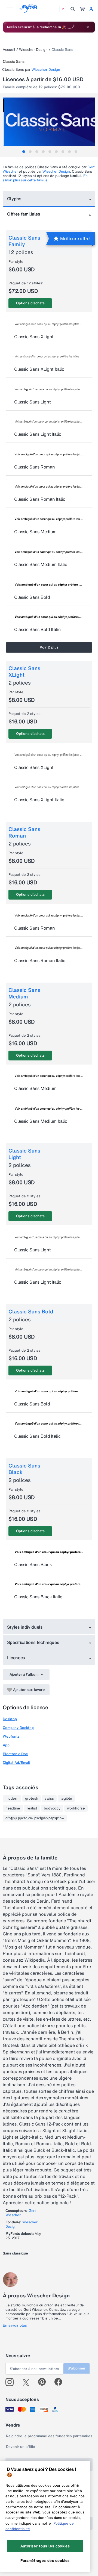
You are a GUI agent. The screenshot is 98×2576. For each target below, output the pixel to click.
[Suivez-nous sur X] (28, 2382)
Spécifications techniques (33, 1642)
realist (32, 1808)
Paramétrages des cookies (45, 2560)
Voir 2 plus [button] (49, 647)
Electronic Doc (15, 1754)
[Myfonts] (29, 11)
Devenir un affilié (21, 2447)
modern (12, 1799)
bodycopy (52, 1808)
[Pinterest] (44, 2382)
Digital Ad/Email (16, 1763)
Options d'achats (30, 303)
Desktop (10, 1719)
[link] (82, 9)
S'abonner (76, 2368)
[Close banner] (88, 27)
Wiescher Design (33, 50)
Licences (16, 1658)
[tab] (24, 152)
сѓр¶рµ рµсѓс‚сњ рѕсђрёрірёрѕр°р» (35, 1818)
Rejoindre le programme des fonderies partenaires (49, 2436)
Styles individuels (25, 1627)
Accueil (9, 50)
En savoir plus (15, 2326)
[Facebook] (61, 2382)
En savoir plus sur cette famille (45, 178)
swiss (49, 1799)
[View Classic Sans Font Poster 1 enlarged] (50, 122)
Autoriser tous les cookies (45, 2546)
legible (66, 1799)
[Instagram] (12, 2382)
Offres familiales (24, 214)
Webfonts (11, 1736)
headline (13, 1808)
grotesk (32, 1799)
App (6, 1745)
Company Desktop (18, 1728)
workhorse (76, 1808)
